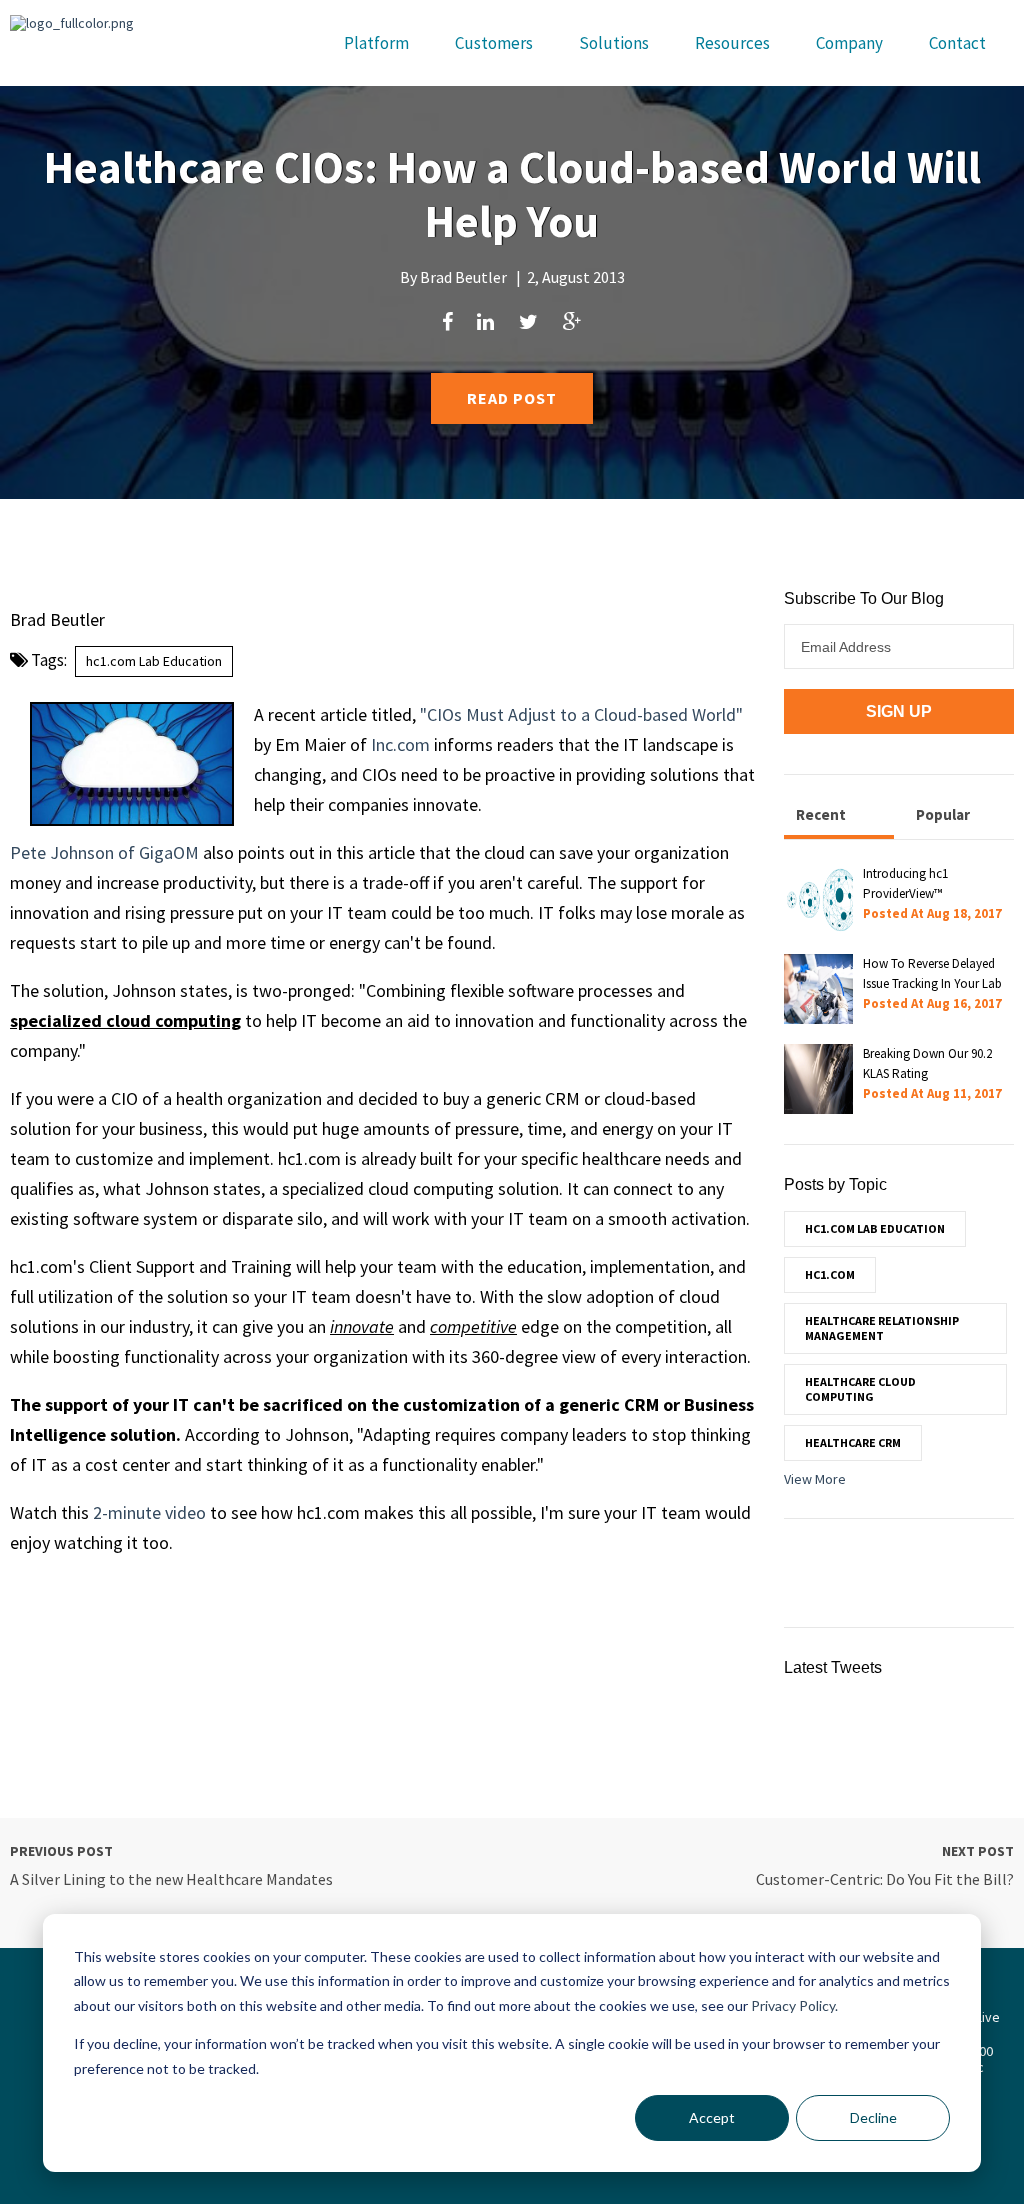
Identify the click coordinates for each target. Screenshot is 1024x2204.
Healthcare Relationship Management (882, 1327)
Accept (712, 2117)
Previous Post (61, 1851)
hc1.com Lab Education (154, 661)
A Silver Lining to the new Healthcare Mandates (171, 1879)
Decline (873, 2117)
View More (815, 1479)
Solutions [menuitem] (614, 43)
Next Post (978, 1851)
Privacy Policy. (794, 2005)
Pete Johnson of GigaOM (104, 852)
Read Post (512, 398)
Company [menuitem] (849, 43)
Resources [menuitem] (732, 43)
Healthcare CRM (853, 1442)
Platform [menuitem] (376, 43)
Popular (943, 814)
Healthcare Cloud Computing (860, 1388)
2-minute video (149, 1512)
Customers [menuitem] (494, 43)
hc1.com (830, 1274)
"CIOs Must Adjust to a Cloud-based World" (581, 714)
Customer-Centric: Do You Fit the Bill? (885, 1879)
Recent (821, 814)
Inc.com (400, 744)
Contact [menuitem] (957, 43)
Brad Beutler (463, 277)
